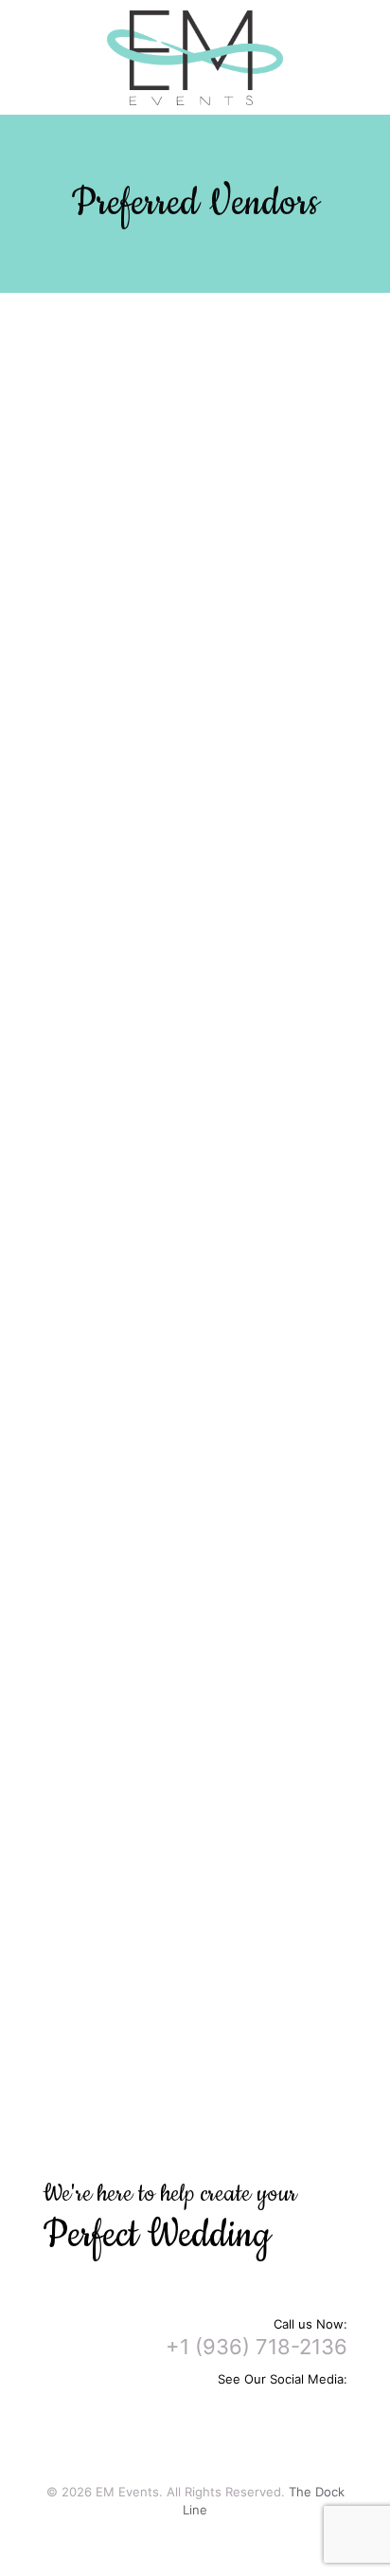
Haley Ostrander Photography (228, 1336)
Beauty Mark (177, 903)
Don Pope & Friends (199, 1198)
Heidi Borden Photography (218, 1354)
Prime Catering (184, 406)
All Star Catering (188, 424)
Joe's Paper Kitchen (201, 1565)
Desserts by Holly (194, 1780)
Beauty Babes (180, 921)
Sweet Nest (175, 1390)
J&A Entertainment (195, 1162)
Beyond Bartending (196, 644)
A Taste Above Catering (210, 460)
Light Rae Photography (207, 1426)
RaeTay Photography (200, 1300)
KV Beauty (170, 939)
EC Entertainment (192, 1144)
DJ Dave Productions (202, 1216)
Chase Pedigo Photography (221, 1444)
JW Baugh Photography (209, 1318)
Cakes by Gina (182, 1798)
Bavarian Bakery (188, 1816)
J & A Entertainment (201, 1936)
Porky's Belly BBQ (191, 514)
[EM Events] (195, 57)
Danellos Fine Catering (207, 442)
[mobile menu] (364, 38)
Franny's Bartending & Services (232, 626)
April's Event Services (204, 662)
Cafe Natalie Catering (203, 496)
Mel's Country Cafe (197, 478)
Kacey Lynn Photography (213, 1408)
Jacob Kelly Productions (210, 1180)
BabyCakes (174, 1834)
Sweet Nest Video (196, 2057)
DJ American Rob (190, 1126)
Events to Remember (202, 1024)
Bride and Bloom (188, 765)
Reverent (169, 2039)
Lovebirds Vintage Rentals (217, 1042)
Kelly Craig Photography (210, 1372)
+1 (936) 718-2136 (257, 2347)
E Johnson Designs (197, 747)
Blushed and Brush (195, 885)
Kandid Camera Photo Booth (225, 1954)
